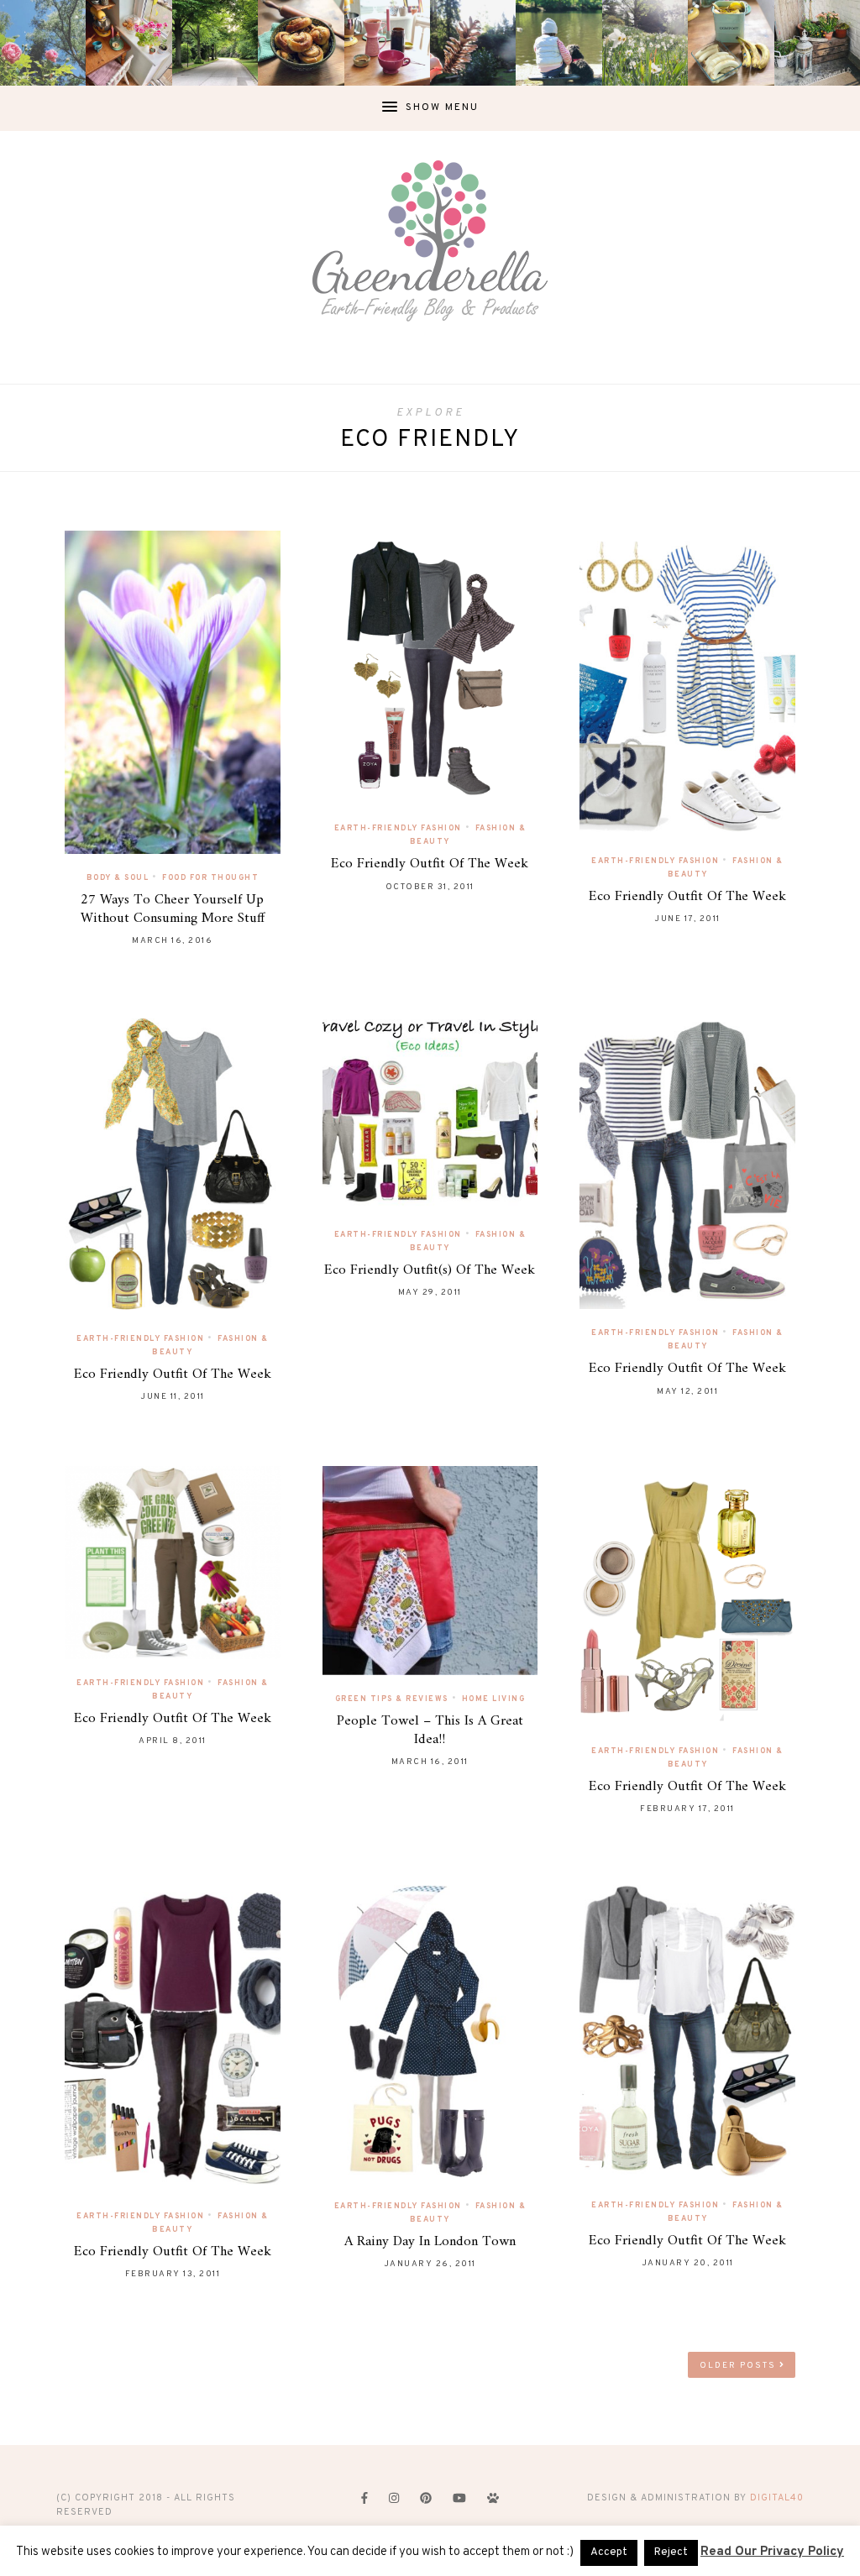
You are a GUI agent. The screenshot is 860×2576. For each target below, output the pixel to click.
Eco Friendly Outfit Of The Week (430, 864)
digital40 (777, 2498)
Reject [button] (671, 2552)
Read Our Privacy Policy (772, 2552)
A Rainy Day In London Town (430, 2242)
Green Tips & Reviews (392, 1699)
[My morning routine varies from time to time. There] (387, 43)
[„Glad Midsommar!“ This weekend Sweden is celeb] (128, 43)
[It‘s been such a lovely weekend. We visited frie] (301, 43)
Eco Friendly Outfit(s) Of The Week (430, 1270)
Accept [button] (609, 2552)
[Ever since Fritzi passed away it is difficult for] (645, 43)
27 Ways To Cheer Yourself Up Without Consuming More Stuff (173, 909)
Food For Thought (210, 878)
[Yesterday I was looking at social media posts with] (215, 43)
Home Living (494, 1699)
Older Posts (739, 2366)
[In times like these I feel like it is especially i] (473, 43)
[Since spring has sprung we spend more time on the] (817, 43)
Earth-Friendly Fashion (398, 828)
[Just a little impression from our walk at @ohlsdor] (43, 43)
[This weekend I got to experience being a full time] (558, 43)
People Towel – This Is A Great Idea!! (430, 1730)
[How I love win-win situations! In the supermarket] (731, 43)
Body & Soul (118, 878)
